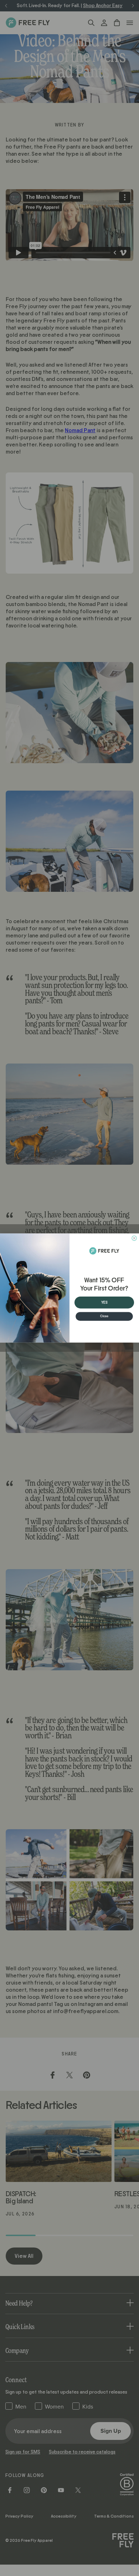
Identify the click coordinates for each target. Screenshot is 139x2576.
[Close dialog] (134, 1238)
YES (104, 1302)
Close (104, 1316)
